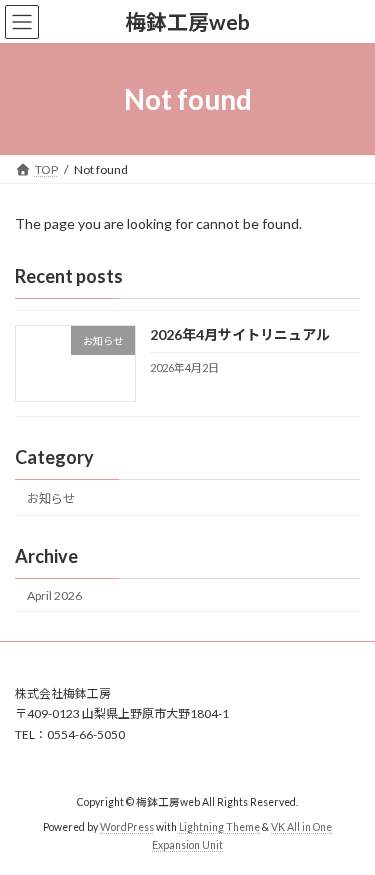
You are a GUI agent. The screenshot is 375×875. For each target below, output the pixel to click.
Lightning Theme (219, 827)
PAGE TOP (346, 828)
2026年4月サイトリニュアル (240, 335)
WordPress (127, 827)
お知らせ (51, 498)
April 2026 (54, 595)
